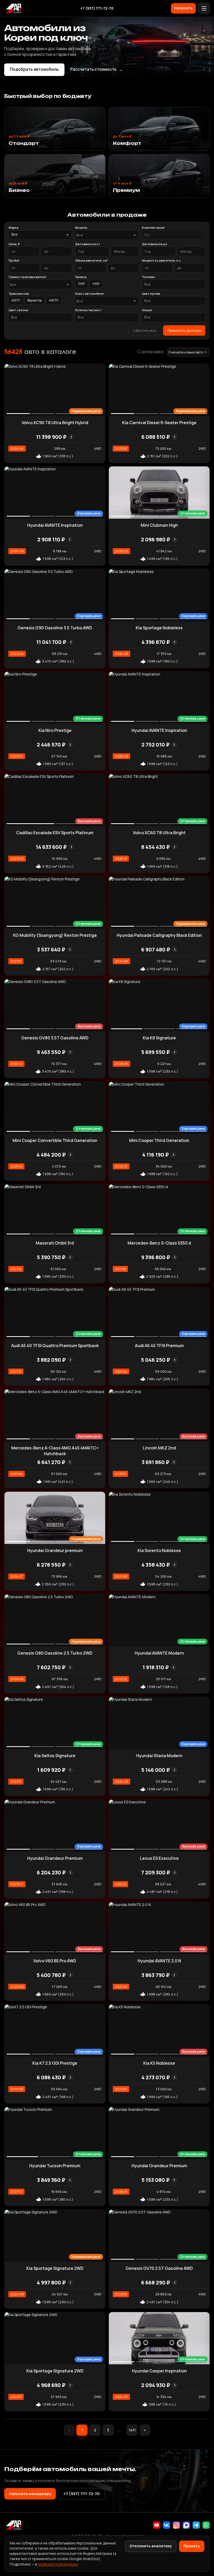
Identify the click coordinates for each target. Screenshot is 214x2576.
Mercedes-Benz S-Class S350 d (159, 1243)
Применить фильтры (184, 330)
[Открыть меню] (204, 8)
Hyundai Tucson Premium (55, 2166)
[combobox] (107, 235)
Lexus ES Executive (159, 1858)
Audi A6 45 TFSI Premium (159, 1346)
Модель (81, 227)
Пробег (14, 260)
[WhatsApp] (206, 2525)
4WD (96, 284)
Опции (147, 310)
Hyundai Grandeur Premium (55, 1858)
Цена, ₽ (14, 244)
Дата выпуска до (155, 244)
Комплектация (153, 227)
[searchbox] (174, 235)
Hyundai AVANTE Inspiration (55, 525)
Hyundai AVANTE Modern (159, 1653)
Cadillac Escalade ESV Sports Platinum (55, 833)
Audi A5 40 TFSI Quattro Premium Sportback (55, 1346)
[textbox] (104, 235)
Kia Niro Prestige (55, 730)
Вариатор (35, 300)
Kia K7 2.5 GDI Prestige (55, 2063)
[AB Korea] (14, 8)
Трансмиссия (19, 294)
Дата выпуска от (88, 244)
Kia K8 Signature (159, 1038)
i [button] (71, 437)
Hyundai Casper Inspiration (159, 2371)
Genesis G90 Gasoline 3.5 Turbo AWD (55, 628)
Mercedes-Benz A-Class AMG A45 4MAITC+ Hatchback (55, 1451)
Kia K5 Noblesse (159, 2063)
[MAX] (186, 2525)
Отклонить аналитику (151, 2546)
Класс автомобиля (89, 294)
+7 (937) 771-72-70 (97, 8)
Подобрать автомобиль (34, 69)
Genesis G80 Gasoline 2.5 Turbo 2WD (55, 1653)
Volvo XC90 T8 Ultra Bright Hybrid (55, 423)
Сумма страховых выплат (28, 277)
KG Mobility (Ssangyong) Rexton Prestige (55, 935)
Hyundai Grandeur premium (55, 1550)
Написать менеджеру (30, 2494)
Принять (192, 2546)
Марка (13, 227)
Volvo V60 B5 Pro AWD (55, 1961)
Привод (81, 277)
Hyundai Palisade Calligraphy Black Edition (159, 935)
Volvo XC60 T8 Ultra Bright (159, 833)
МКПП (54, 300)
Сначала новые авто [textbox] (186, 352)
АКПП (16, 300)
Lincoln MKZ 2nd (159, 1448)
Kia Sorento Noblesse (159, 1550)
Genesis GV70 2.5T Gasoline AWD (159, 2268)
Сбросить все (145, 330)
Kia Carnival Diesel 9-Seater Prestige (159, 423)
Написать (183, 8)
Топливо (148, 277)
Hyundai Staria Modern (159, 1756)
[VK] (167, 2525)
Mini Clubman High (159, 525)
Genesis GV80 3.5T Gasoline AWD (55, 1038)
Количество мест (88, 310)
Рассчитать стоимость (97, 69)
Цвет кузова (151, 294)
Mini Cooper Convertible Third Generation (55, 1140)
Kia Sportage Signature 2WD (55, 2268)
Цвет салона (18, 310)
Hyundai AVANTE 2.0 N (159, 1961)
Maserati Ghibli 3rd (55, 1243)
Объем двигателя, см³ (92, 260)
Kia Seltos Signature (55, 1756)
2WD (82, 284)
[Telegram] (196, 2525)
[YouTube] (157, 2525)
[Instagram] (176, 2525)
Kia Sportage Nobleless (159, 628)
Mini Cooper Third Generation (159, 1140)
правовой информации (58, 2564)
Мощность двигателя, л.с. (162, 260)
